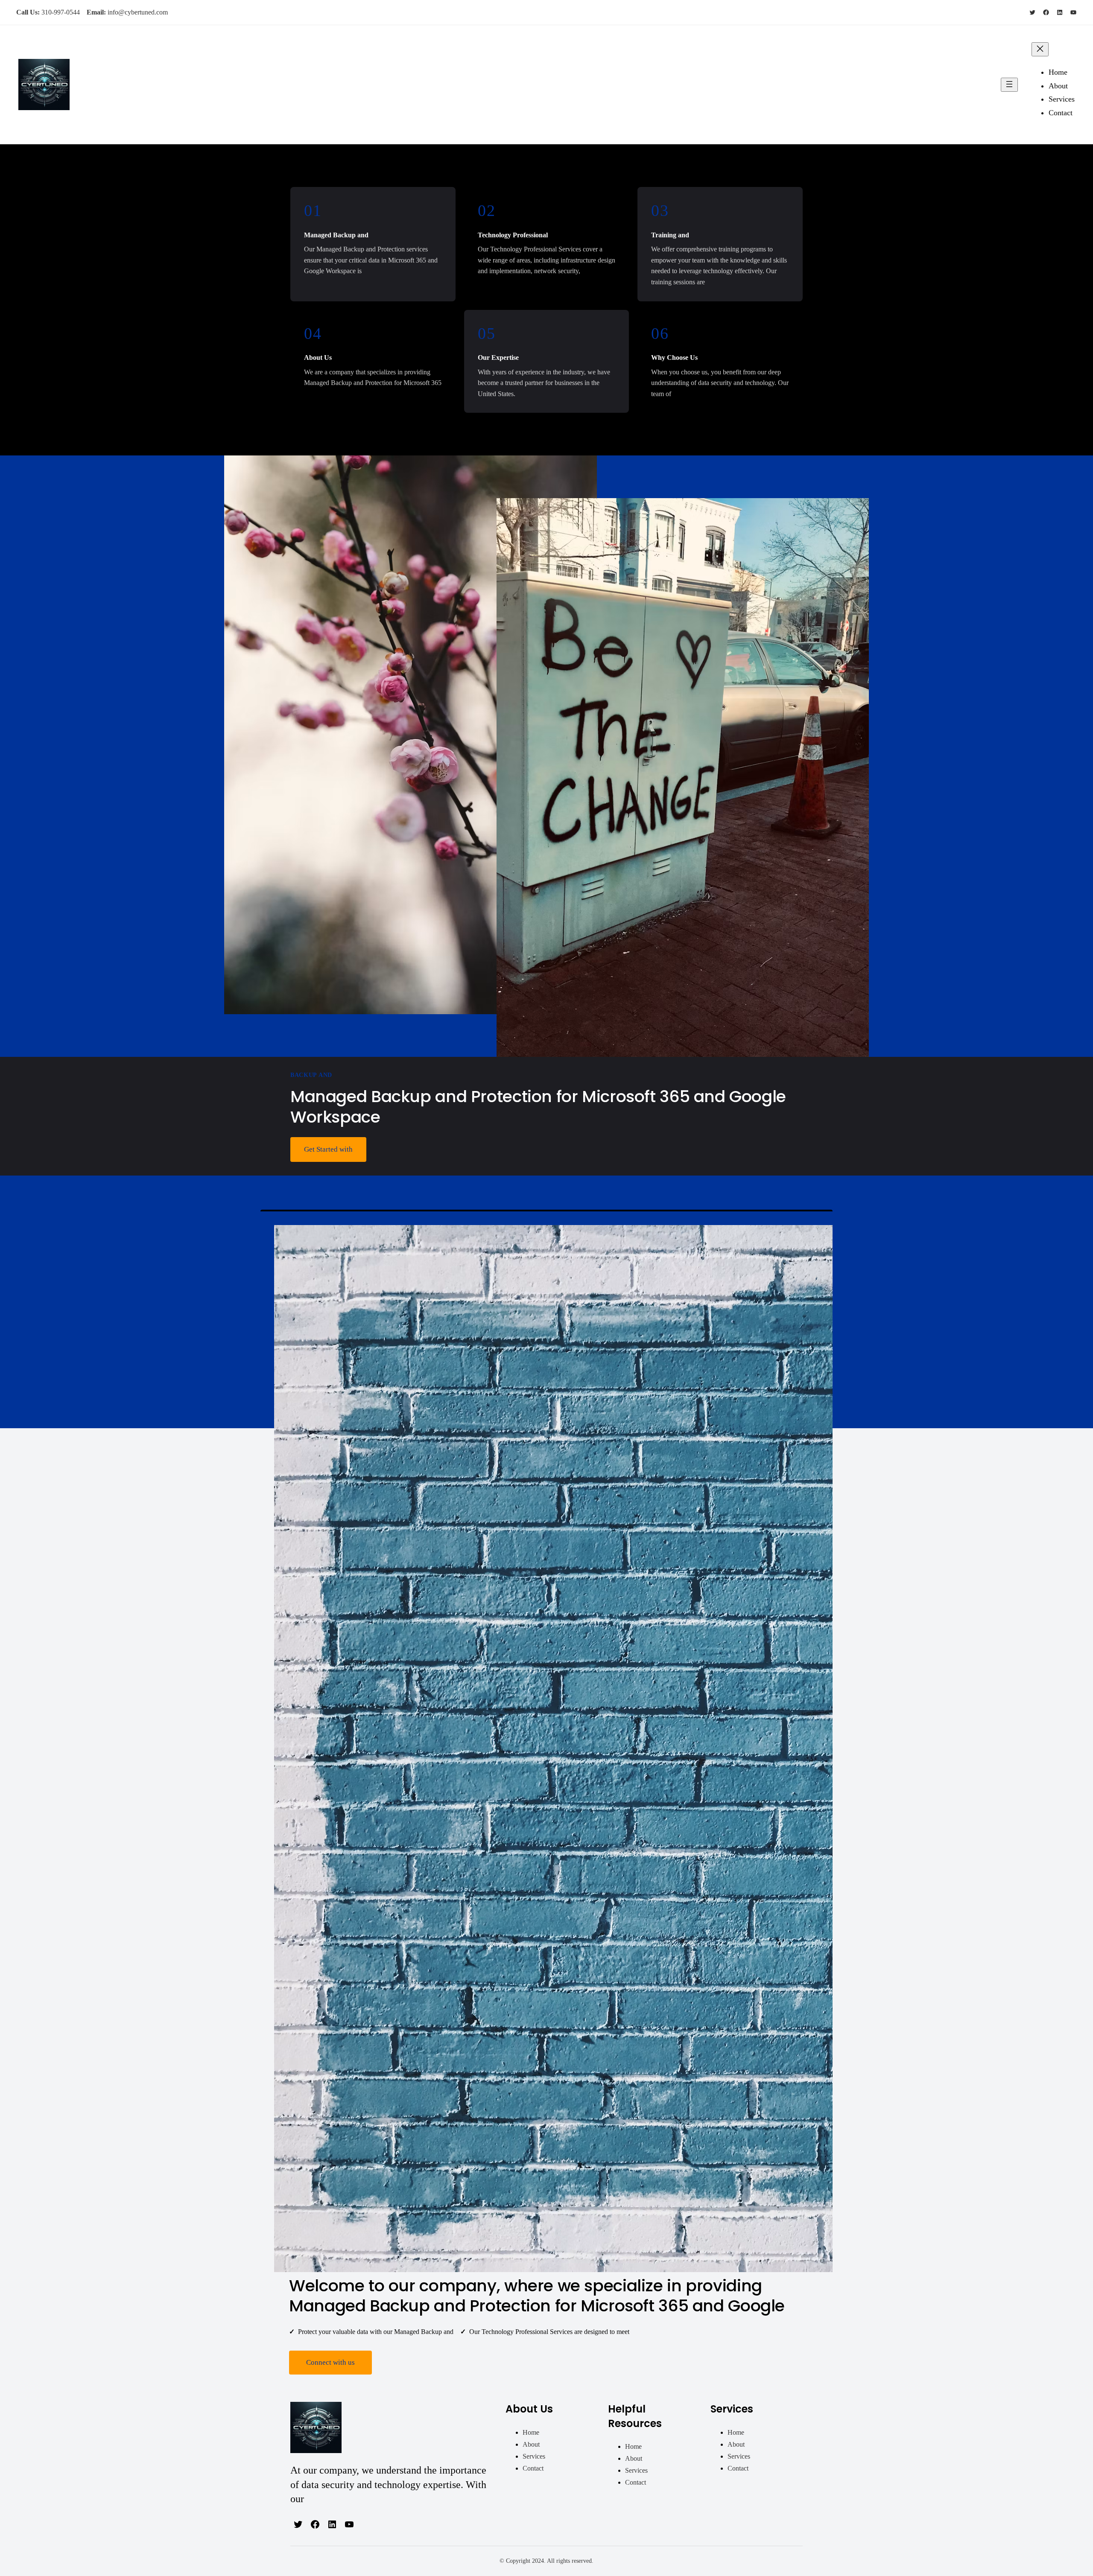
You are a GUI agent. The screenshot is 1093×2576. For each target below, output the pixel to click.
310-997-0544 (61, 12)
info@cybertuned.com (138, 12)
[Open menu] (1009, 85)
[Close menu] (1040, 49)
